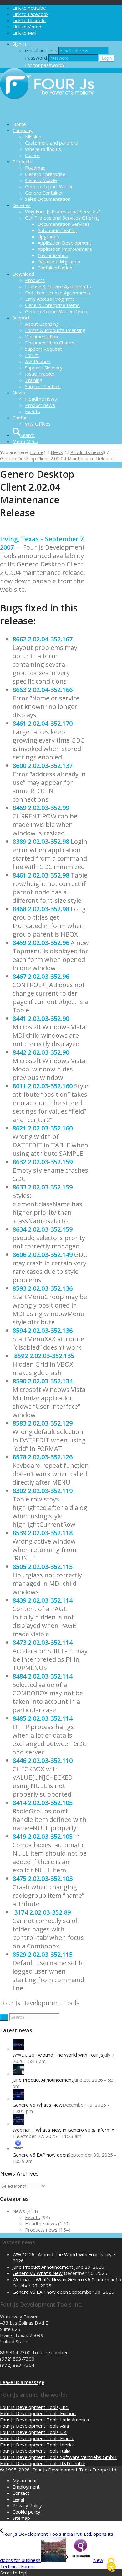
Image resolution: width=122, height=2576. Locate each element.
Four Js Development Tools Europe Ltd (74, 2470)
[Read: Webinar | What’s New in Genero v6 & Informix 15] (18, 2124)
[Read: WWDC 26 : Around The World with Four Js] (18, 2049)
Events (33, 2217)
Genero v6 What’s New (38, 2105)
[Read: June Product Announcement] (18, 2074)
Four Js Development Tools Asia (34, 2426)
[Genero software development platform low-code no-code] (47, 113)
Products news (41, 2230)
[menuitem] (67, 124)
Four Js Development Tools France (37, 2438)
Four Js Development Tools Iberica (37, 2445)
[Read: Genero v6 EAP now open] (18, 2148)
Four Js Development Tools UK (33, 2432)
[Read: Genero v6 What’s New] (18, 2099)
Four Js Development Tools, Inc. (34, 2407)
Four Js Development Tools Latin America (44, 2420)
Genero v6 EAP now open (40, 2155)
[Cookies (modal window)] (111, 2565)
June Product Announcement (43, 2080)
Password (36, 58)
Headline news (41, 2223)
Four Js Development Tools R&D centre (43, 2463)
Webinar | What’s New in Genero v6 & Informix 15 (67, 2279)
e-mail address (41, 50)
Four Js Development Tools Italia (35, 2451)
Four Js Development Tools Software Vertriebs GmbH (58, 2457)
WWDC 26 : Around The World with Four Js (58, 2055)
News (19, 2211)
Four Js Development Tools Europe (38, 2413)
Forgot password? (45, 65)
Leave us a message (22, 2382)
